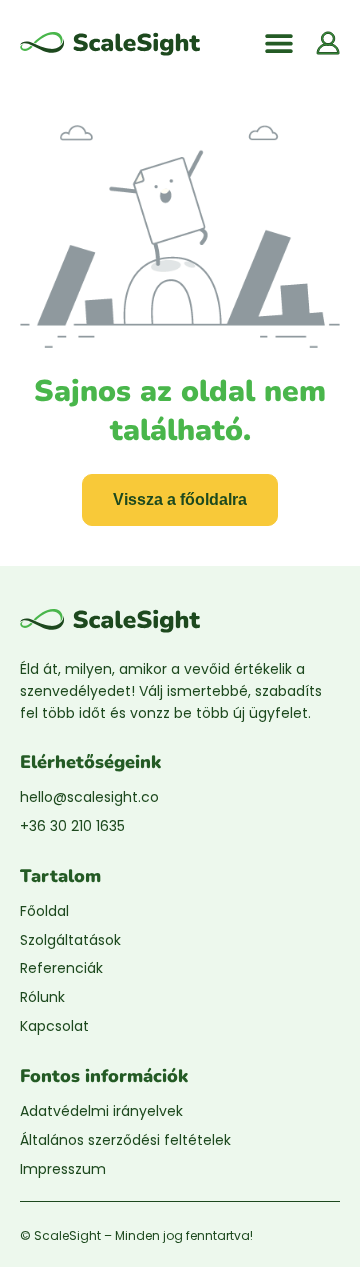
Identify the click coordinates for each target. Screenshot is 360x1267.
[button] (278, 42)
